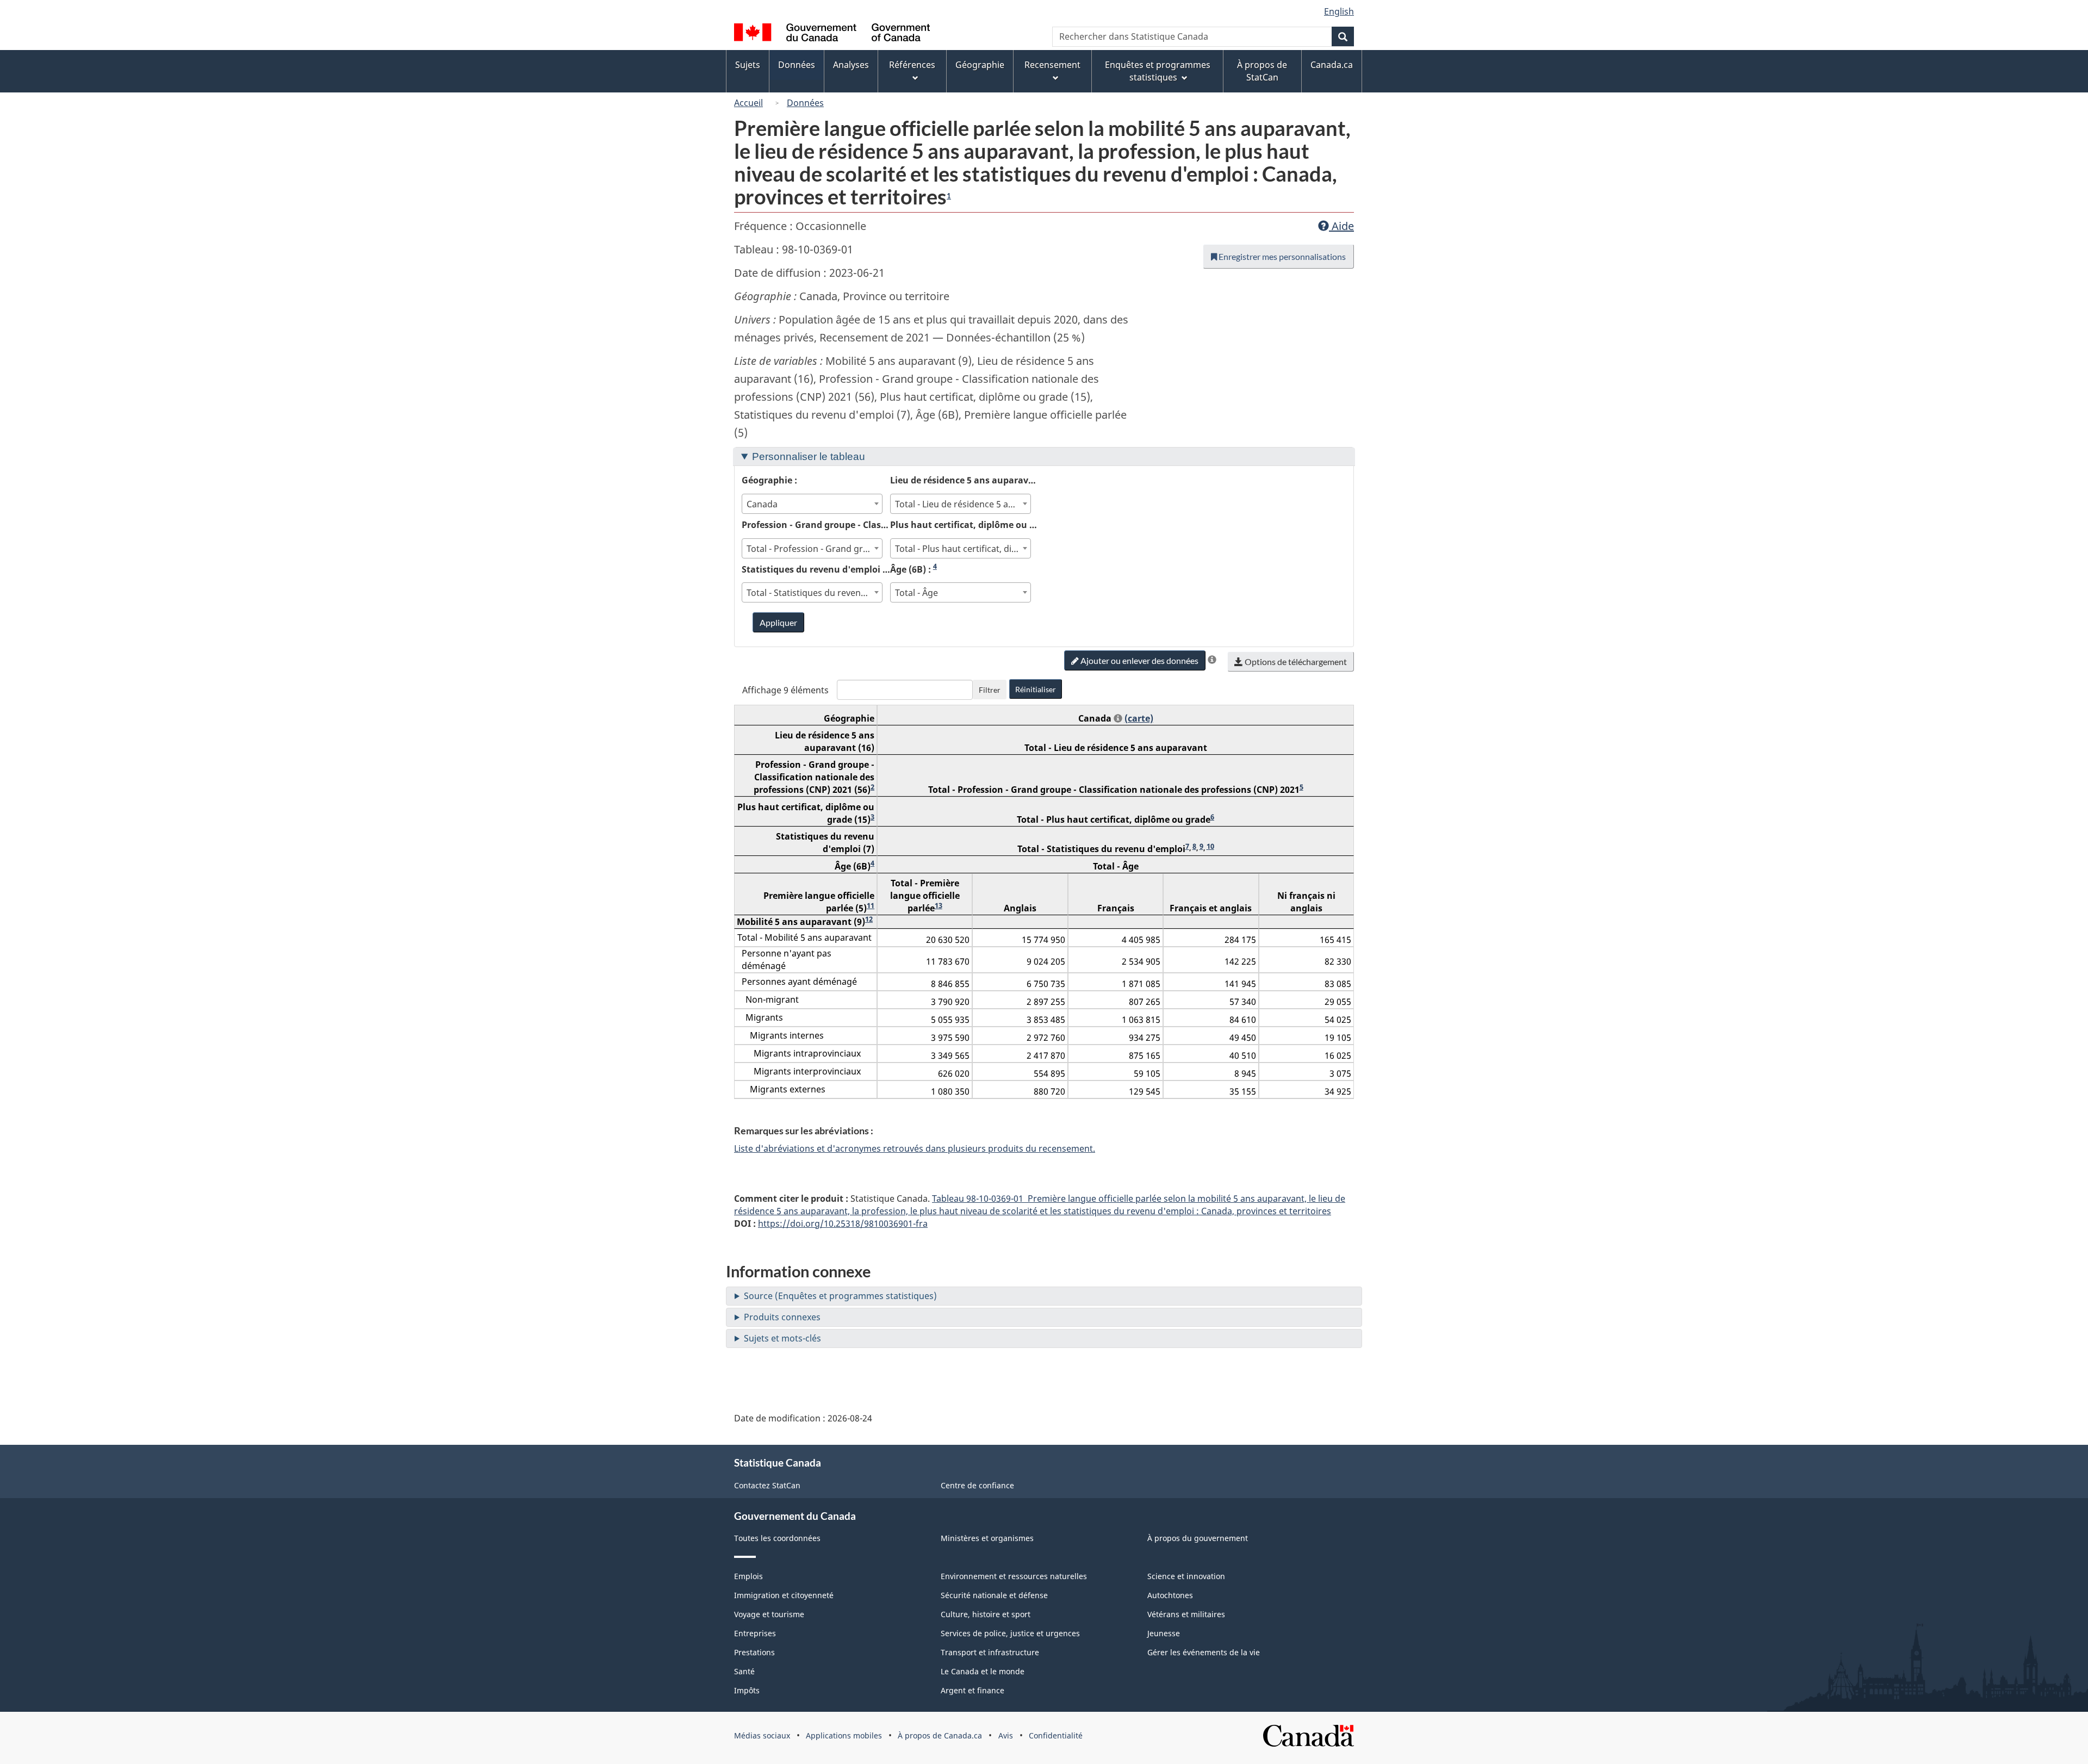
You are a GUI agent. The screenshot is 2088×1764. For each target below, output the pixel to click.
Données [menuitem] (797, 65)
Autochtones (1170, 1595)
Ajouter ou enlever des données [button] (1139, 660)
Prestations (754, 1652)
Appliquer (778, 622)
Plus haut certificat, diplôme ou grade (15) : (964, 524)
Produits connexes (782, 1317)
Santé (744, 1671)
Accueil (748, 103)
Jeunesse (1164, 1633)
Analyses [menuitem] (851, 65)
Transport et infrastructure (990, 1652)
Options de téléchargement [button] (1295, 661)
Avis (1006, 1735)
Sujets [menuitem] (748, 65)
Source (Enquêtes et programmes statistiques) (840, 1296)
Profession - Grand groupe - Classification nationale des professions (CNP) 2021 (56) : (816, 524)
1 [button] (949, 196)
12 (869, 919)
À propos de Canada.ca (940, 1735)
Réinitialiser (1036, 689)
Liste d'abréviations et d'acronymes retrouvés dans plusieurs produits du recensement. (915, 1148)
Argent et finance (972, 1690)
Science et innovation (1186, 1576)
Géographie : (769, 480)
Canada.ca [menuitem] (1332, 65)
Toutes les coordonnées (777, 1538)
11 (871, 905)
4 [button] (935, 566)
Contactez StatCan (767, 1485)
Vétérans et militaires (1186, 1614)
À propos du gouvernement (1198, 1538)
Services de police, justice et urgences (1010, 1633)
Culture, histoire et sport (986, 1614)
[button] (1212, 660)
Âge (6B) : (913, 569)
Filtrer (990, 690)
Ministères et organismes (987, 1538)
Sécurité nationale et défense (994, 1595)
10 (1210, 846)
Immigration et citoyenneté (784, 1595)
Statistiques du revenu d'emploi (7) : (816, 569)
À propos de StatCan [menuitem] (1262, 71)
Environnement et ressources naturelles (1014, 1576)
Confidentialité (1056, 1735)
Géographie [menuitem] (980, 65)
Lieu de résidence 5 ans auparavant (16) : (964, 480)
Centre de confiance (977, 1485)
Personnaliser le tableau (809, 456)
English (1339, 11)
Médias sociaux (762, 1735)
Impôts (747, 1690)
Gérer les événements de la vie (1204, 1652)
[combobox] (812, 504)
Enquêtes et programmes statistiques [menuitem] (1158, 71)
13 (939, 905)
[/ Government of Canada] (832, 34)
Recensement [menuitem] (1052, 65)
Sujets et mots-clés (782, 1338)
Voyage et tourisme (769, 1614)
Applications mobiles (844, 1735)
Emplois (748, 1576)
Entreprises (755, 1633)
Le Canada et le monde (983, 1671)
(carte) (1139, 718)
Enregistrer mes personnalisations (1281, 256)
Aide (1341, 226)
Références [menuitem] (912, 65)
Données (805, 103)
